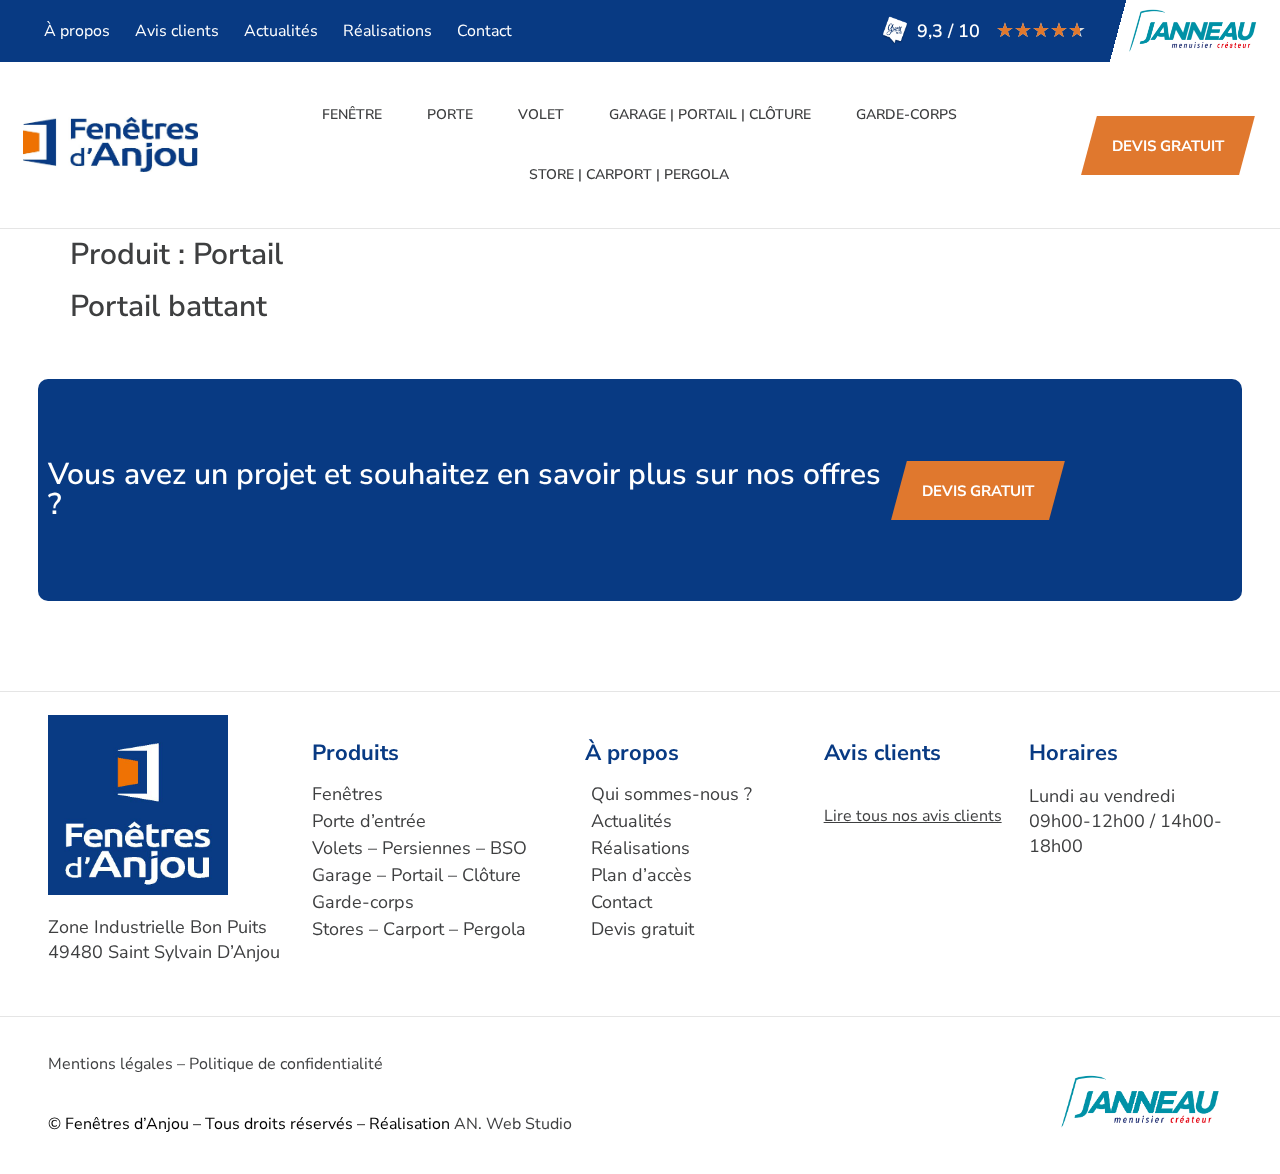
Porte (450, 114)
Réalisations (387, 31)
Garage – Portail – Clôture (416, 875)
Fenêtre (352, 114)
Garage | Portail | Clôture (710, 114)
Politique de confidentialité (286, 1064)
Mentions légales (110, 1064)
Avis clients (177, 31)
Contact (484, 31)
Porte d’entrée (369, 821)
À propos (77, 31)
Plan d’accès (641, 875)
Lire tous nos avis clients (913, 816)
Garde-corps (906, 114)
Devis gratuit (642, 929)
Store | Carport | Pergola (629, 174)
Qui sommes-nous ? (671, 794)
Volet (541, 114)
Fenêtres (347, 794)
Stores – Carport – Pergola (419, 929)
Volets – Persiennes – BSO (419, 848)
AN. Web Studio (513, 1124)
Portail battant (168, 306)
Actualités (281, 31)
